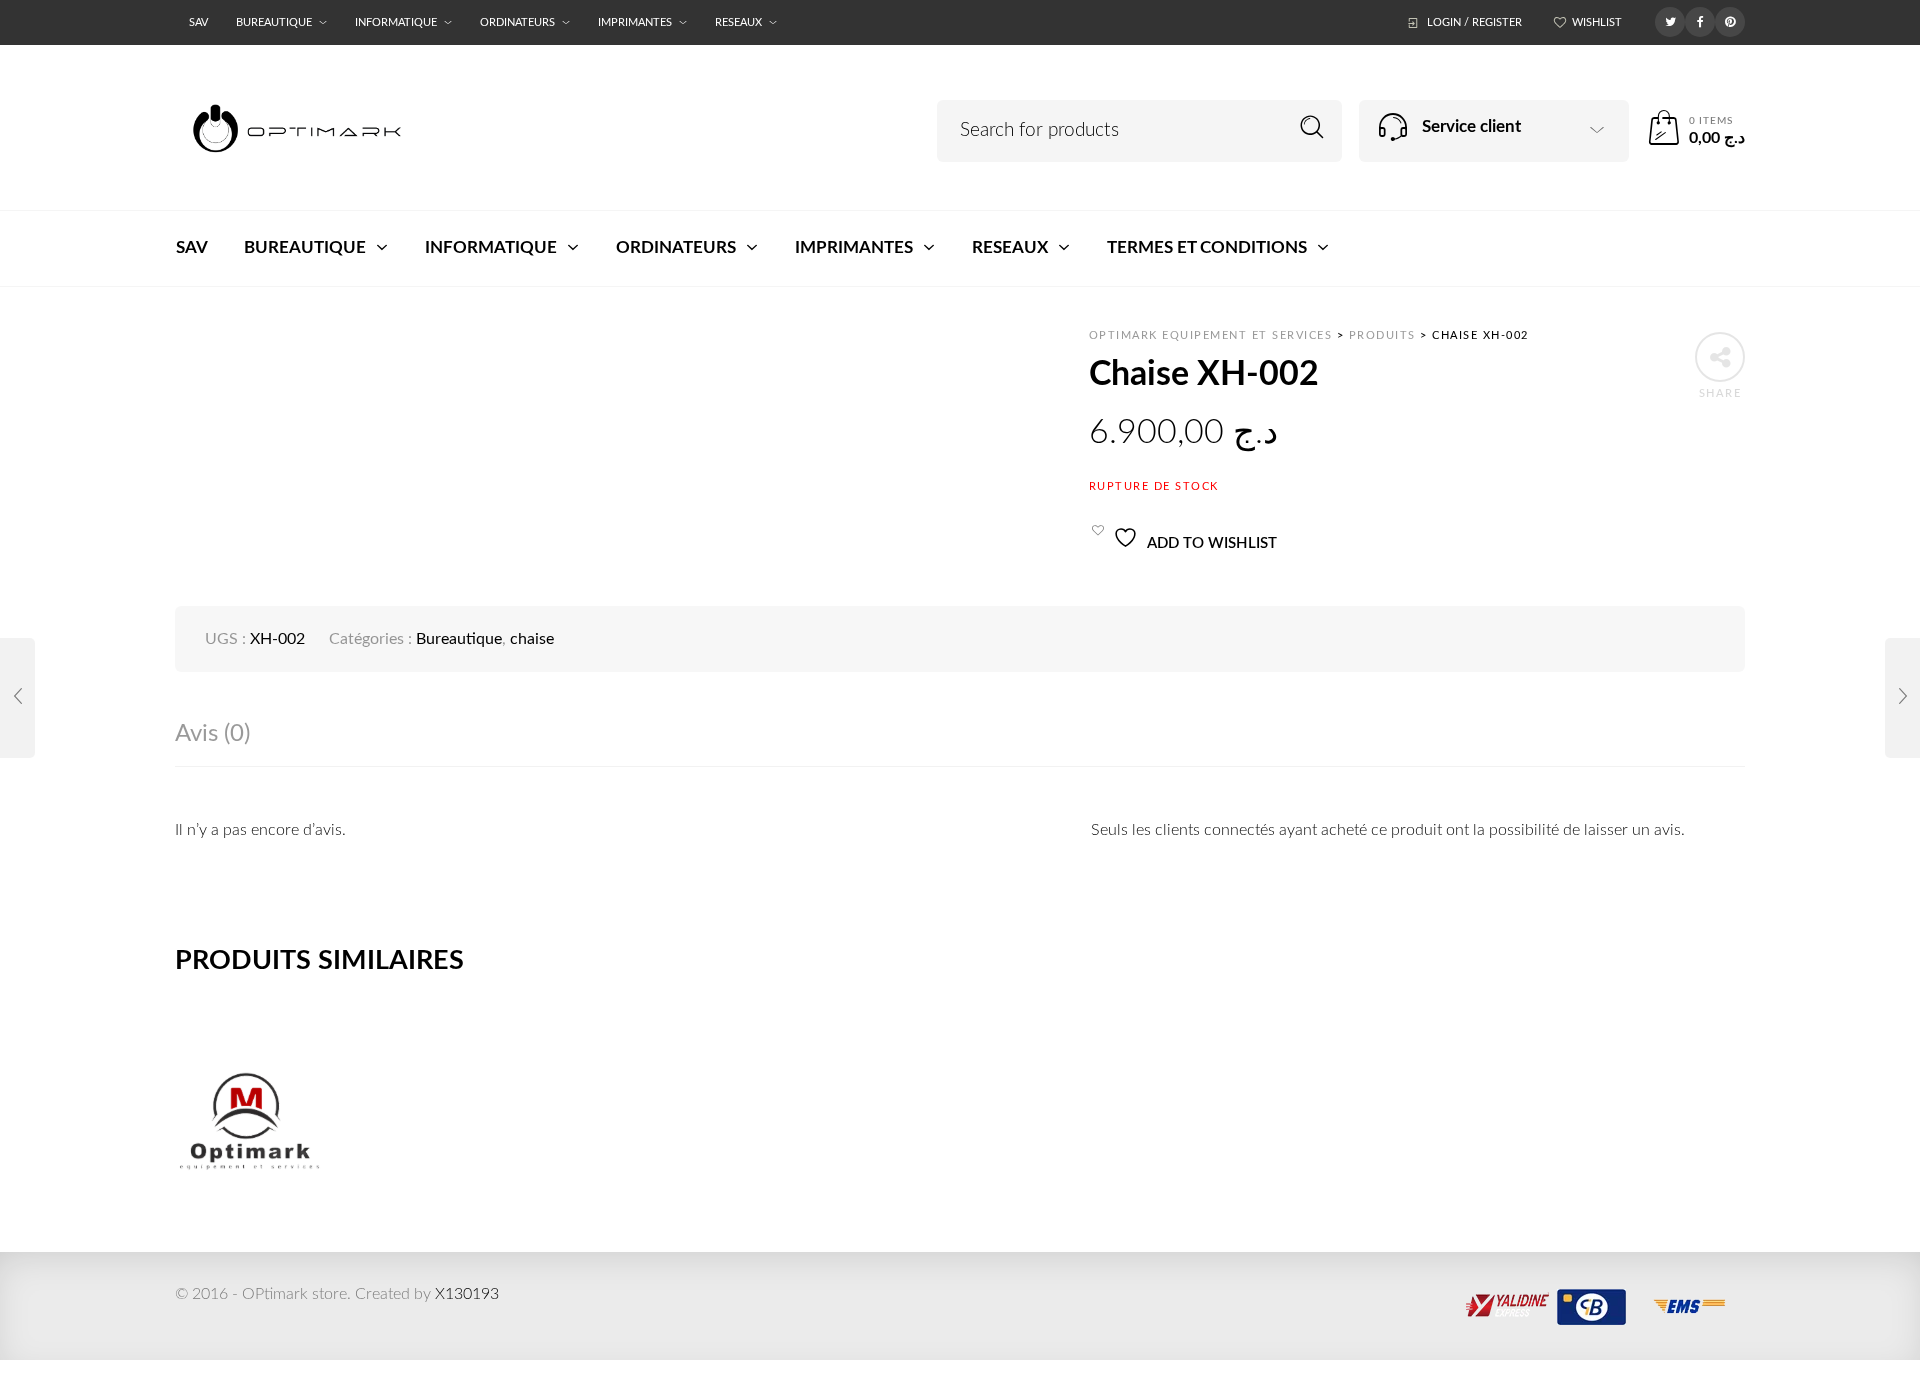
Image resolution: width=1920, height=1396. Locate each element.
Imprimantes (635, 22)
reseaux (738, 22)
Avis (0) (212, 734)
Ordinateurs (517, 22)
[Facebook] (1700, 21)
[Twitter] (1670, 21)
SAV (198, 22)
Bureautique (274, 22)
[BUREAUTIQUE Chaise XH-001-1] (17, 698)
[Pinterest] (1730, 21)
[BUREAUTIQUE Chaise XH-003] (1902, 698)
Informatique (396, 22)
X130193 (467, 1294)
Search (1312, 127)
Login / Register (1474, 22)
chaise (532, 639)
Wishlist (1597, 22)
